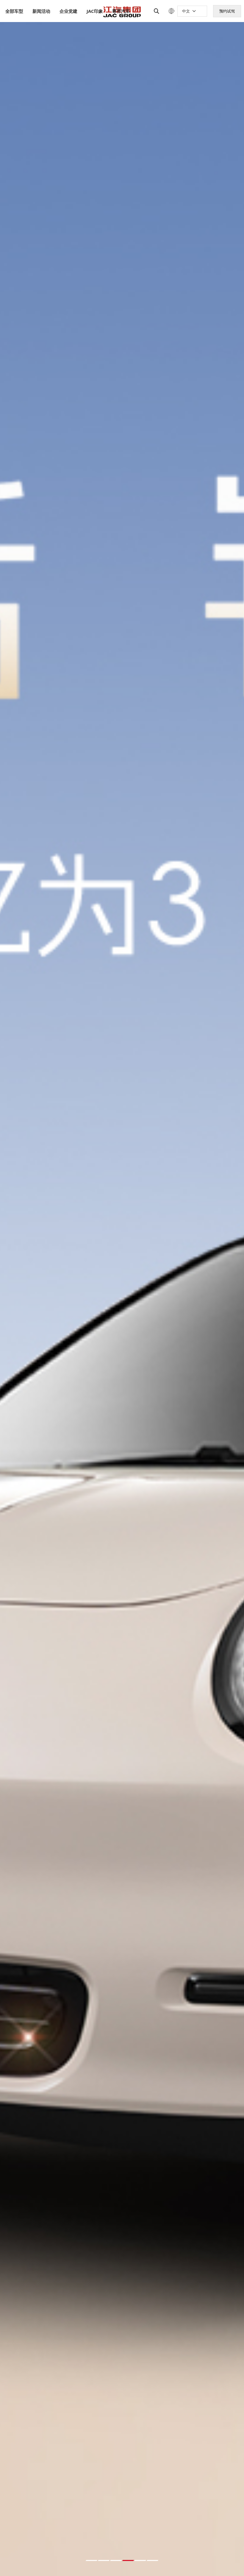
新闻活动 (41, 11)
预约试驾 (227, 11)
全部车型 (14, 11)
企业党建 (68, 11)
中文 (186, 11)
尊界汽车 (121, 11)
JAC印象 (95, 11)
